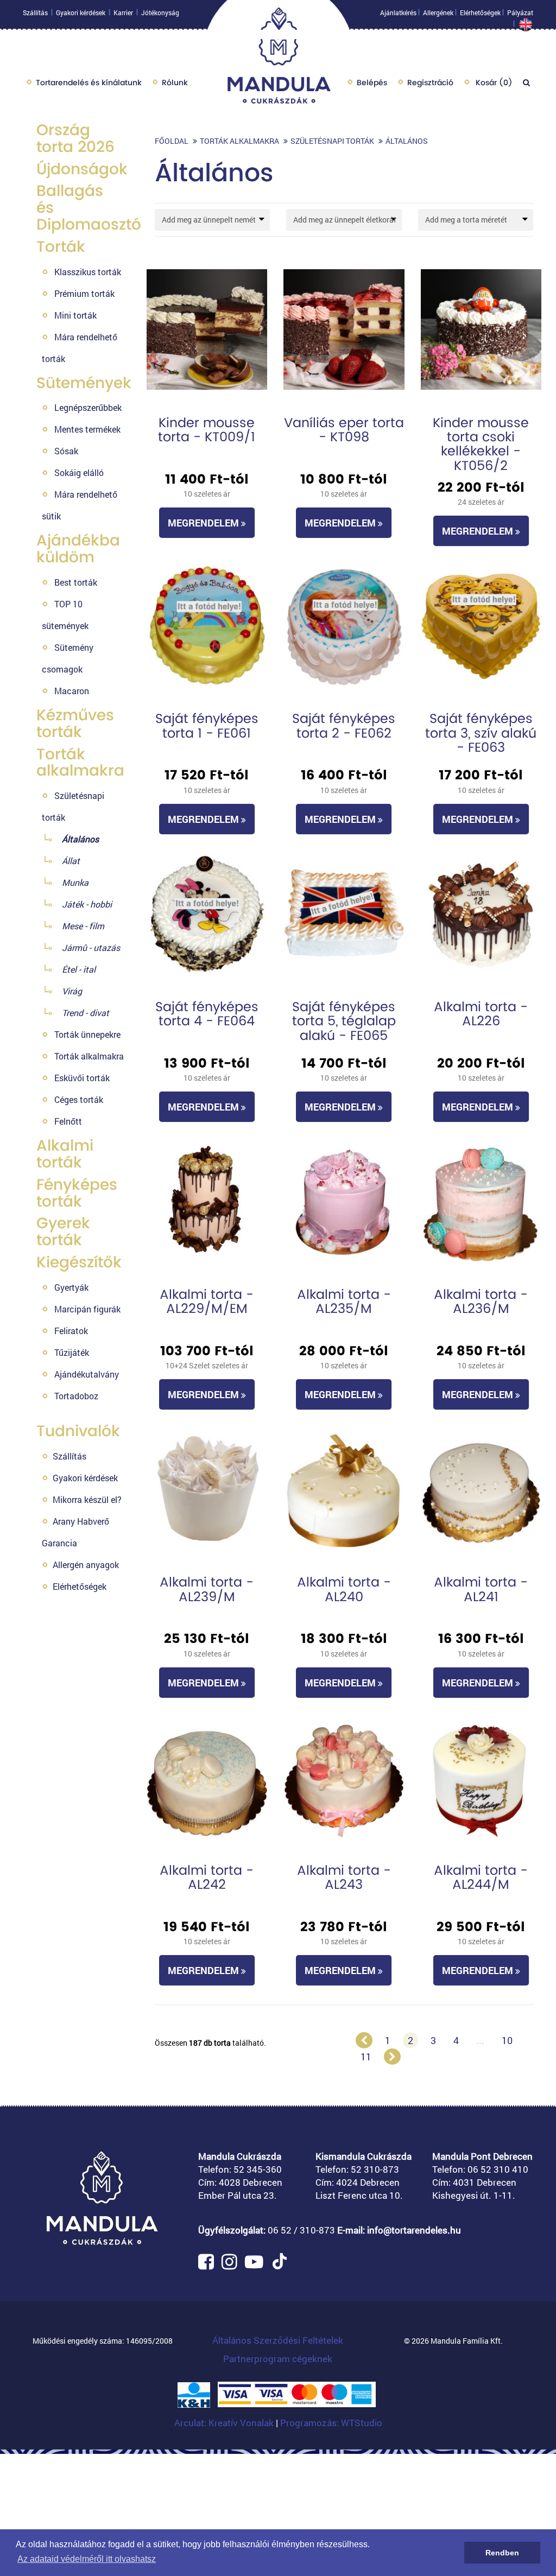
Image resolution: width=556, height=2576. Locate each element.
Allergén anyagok (86, 1565)
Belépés (372, 83)
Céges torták (79, 1099)
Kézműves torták (75, 724)
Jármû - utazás (91, 947)
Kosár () (493, 83)
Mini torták (75, 315)
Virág (72, 991)
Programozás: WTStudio (331, 2423)
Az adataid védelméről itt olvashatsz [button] (87, 2559)
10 (507, 2040)
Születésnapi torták (332, 141)
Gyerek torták (63, 1232)
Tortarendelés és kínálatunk (89, 83)
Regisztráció (430, 83)
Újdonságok (82, 169)
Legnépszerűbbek (88, 407)
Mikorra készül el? (87, 1499)
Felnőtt (68, 1121)
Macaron (72, 691)
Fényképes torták (77, 1193)
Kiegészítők (79, 1262)
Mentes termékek (87, 429)
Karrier (123, 12)
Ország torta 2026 (75, 138)
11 (366, 2057)
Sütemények (84, 383)
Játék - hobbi (87, 904)
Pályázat (520, 12)
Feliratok (71, 1331)
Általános (80, 839)
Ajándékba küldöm (78, 549)
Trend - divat (86, 1013)
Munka (75, 882)
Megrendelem (204, 523)
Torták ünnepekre (87, 1034)
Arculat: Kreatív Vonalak (225, 2423)
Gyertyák (71, 1287)
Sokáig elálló (79, 472)
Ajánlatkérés (398, 12)
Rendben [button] (502, 2553)
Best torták (76, 582)
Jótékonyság (160, 12)
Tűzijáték (72, 1352)
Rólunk (175, 83)
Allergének (438, 12)
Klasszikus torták (88, 272)
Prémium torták (84, 293)
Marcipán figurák (87, 1309)
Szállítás (35, 12)
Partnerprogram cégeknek (278, 2359)
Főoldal (172, 141)
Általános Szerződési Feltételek (278, 2340)
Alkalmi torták (65, 1154)
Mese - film (83, 926)
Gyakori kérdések (81, 12)
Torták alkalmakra (80, 763)
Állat (71, 861)
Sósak (66, 451)
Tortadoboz (76, 1396)
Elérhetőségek (480, 12)
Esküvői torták (82, 1078)
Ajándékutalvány (87, 1374)
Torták (61, 247)
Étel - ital (79, 969)
